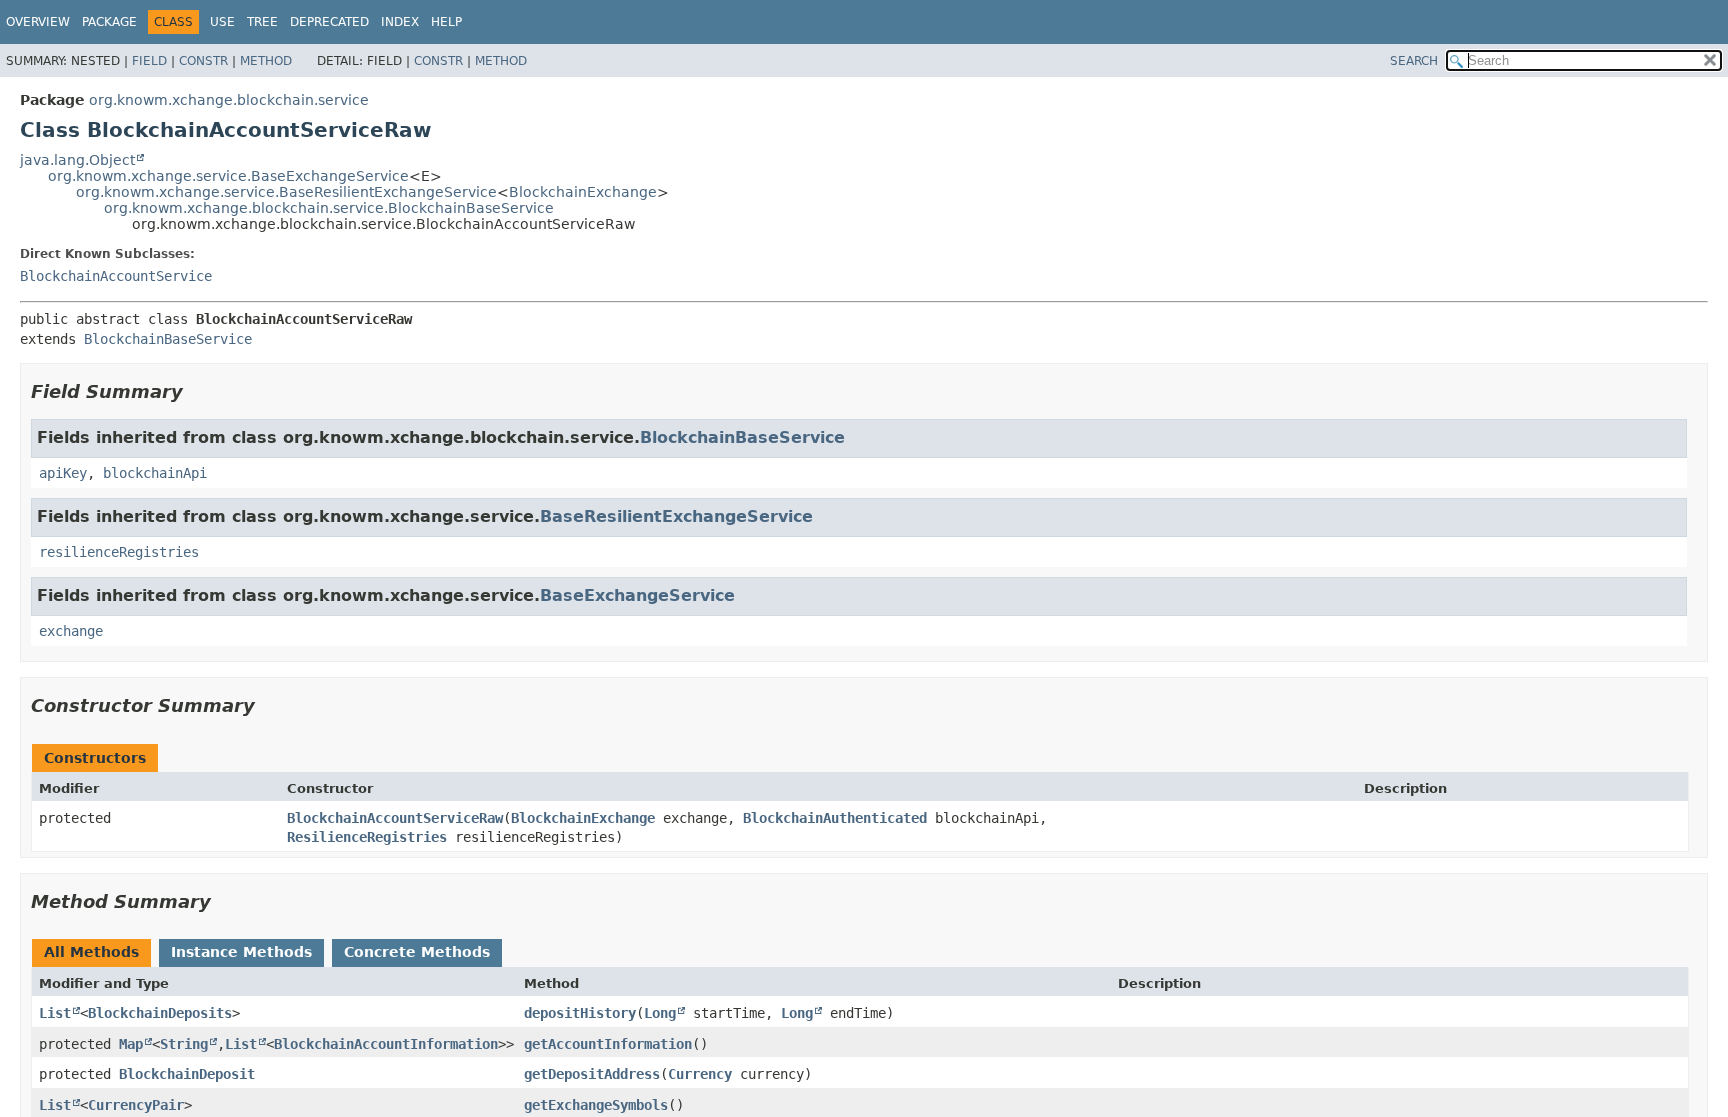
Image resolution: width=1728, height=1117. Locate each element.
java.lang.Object (77, 160)
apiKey (63, 473)
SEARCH (1414, 61)
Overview (38, 22)
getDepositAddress (592, 1074)
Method (266, 61)
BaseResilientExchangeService (676, 516)
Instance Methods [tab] (241, 952)
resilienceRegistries (119, 552)
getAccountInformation (608, 1044)
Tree (262, 22)
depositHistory (580, 1013)
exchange (71, 631)
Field (149, 61)
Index (400, 22)
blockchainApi (155, 473)
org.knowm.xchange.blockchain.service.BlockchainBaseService (329, 208)
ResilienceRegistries (367, 837)
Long (660, 1013)
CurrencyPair (136, 1105)
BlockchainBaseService (168, 339)
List (55, 1013)
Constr (203, 61)
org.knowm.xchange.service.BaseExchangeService (228, 176)
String (184, 1044)
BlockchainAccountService (116, 276)
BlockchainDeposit (187, 1074)
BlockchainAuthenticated (835, 818)
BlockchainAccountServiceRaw (395, 818)
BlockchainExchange (583, 192)
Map (131, 1044)
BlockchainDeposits (160, 1013)
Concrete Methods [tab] (417, 952)
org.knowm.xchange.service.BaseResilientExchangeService (286, 192)
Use (222, 22)
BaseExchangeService (637, 595)
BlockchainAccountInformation (386, 1044)
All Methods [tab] (91, 952)
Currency (700, 1074)
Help (446, 22)
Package (109, 22)
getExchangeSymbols (596, 1105)
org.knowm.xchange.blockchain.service (229, 100)
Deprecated (329, 22)
